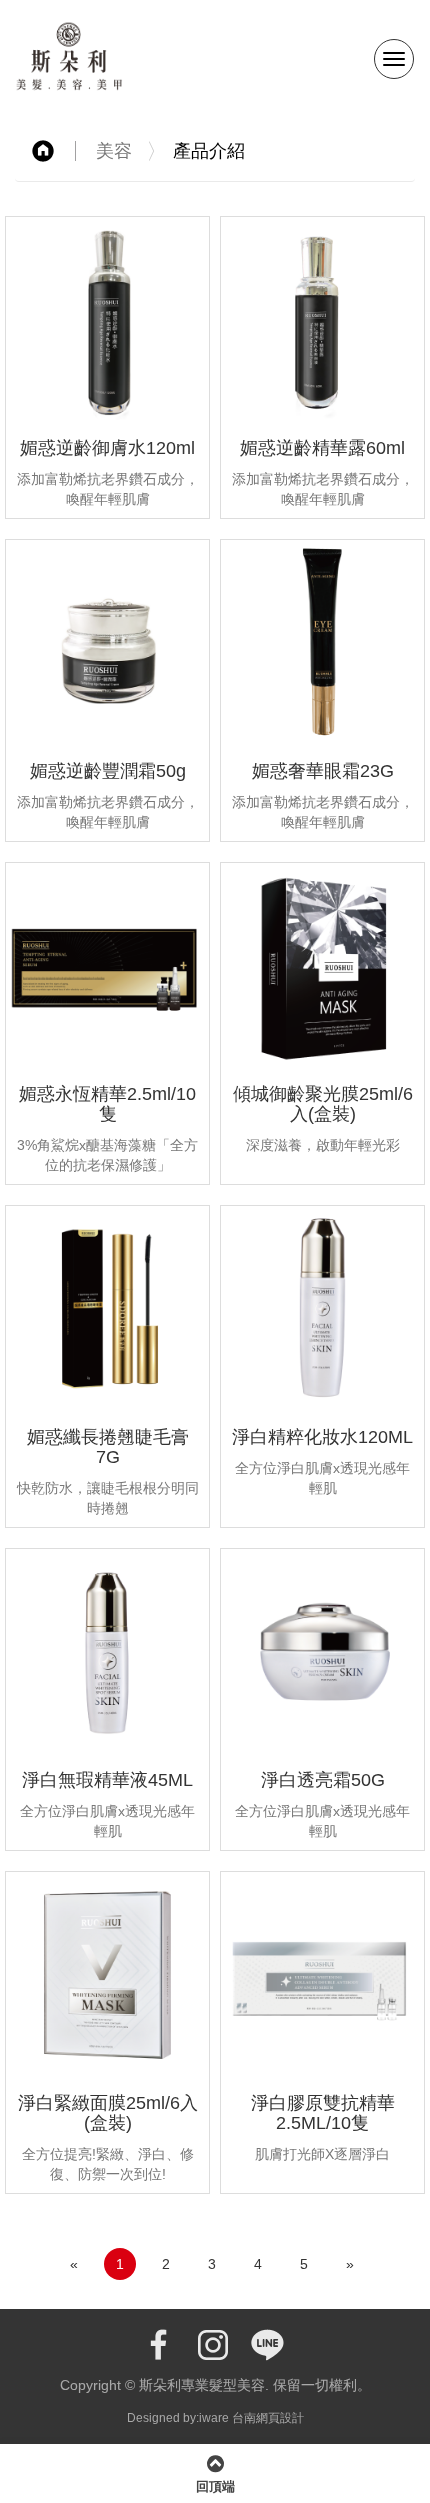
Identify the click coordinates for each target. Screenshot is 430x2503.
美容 (114, 151)
